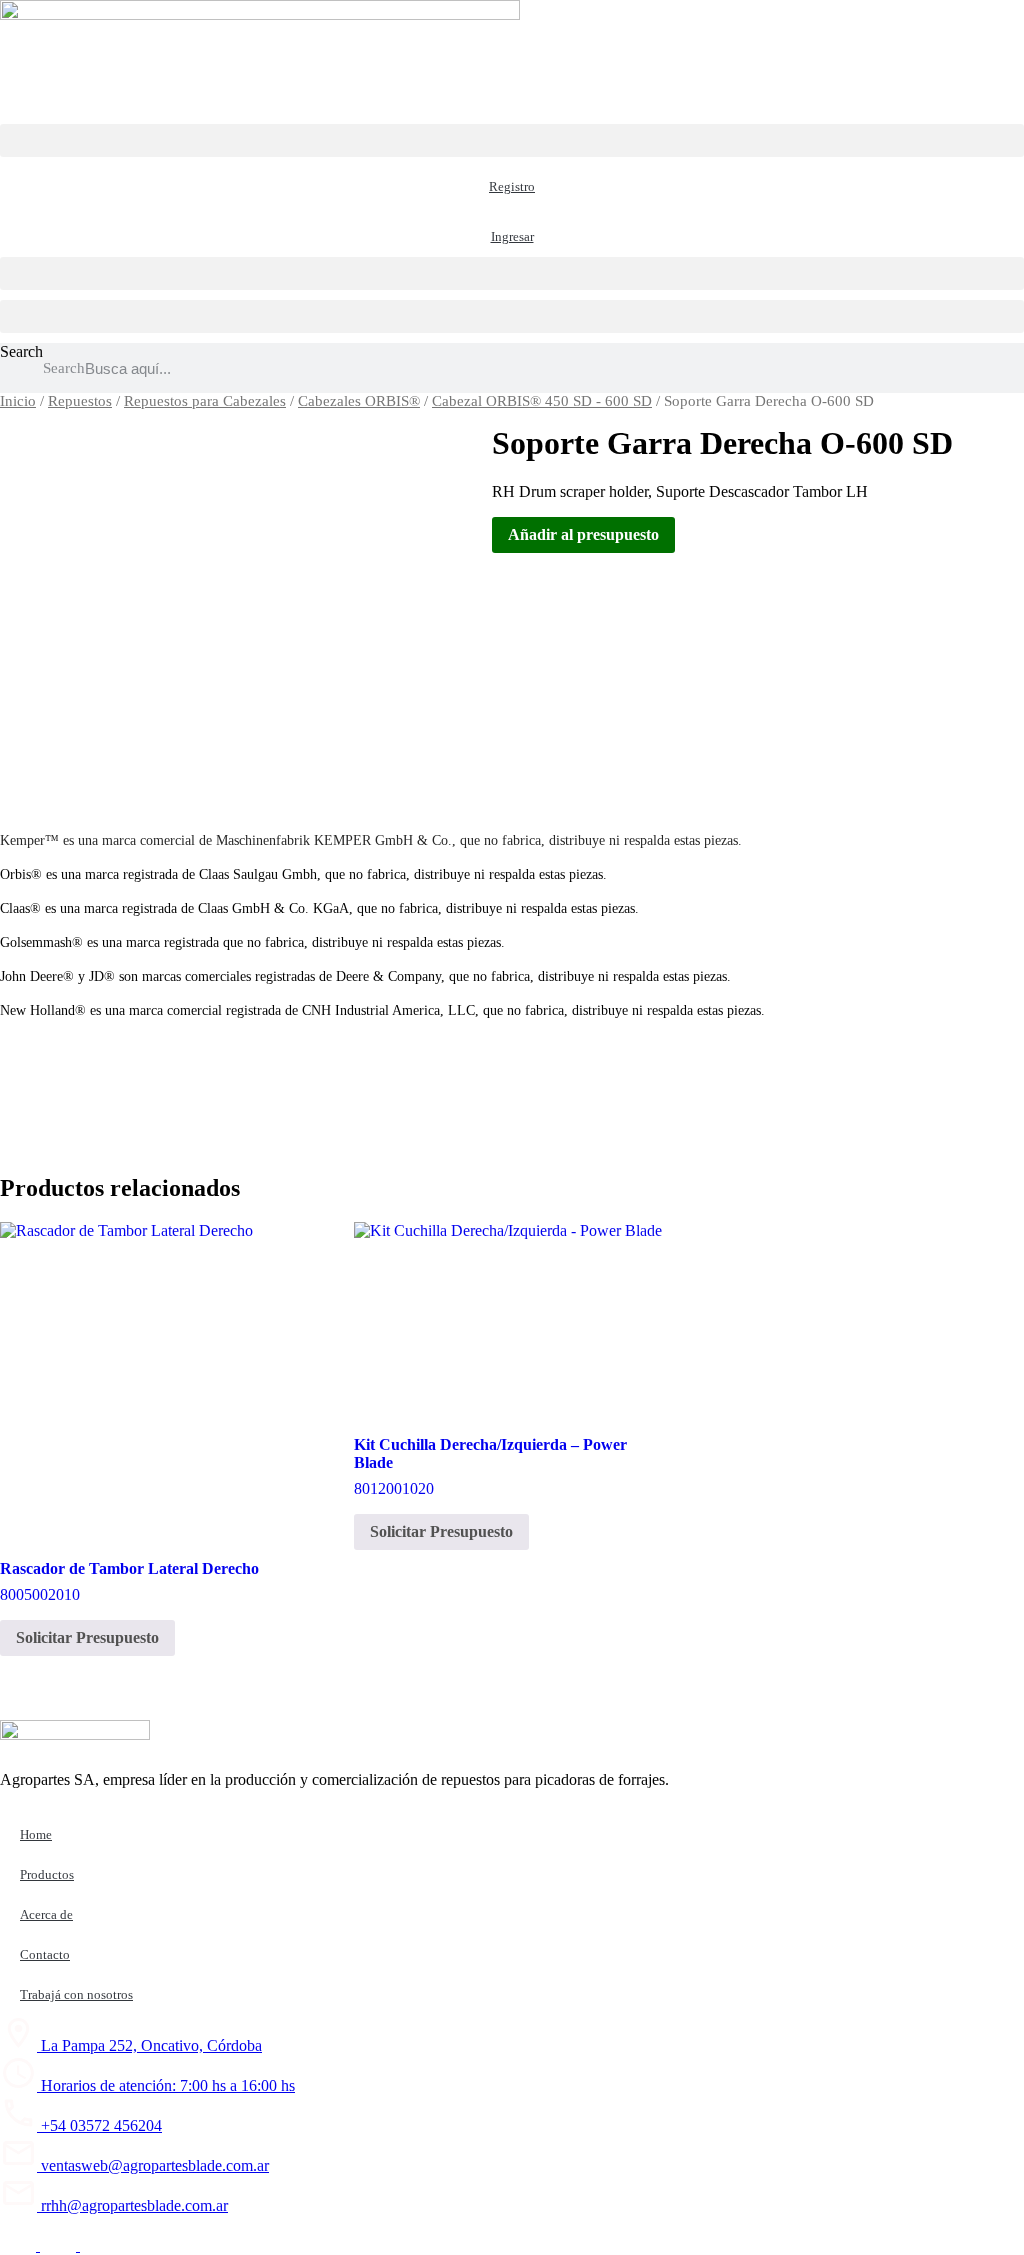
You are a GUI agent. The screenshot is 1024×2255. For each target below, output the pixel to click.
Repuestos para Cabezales (205, 401)
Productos (47, 1874)
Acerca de (46, 1914)
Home (36, 1834)
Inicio (18, 401)
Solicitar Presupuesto (87, 1637)
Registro (512, 186)
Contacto (45, 1954)
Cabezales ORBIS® (359, 401)
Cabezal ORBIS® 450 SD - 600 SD (542, 401)
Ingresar (512, 236)
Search (21, 351)
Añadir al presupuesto (583, 534)
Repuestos (80, 401)
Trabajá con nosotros (76, 1994)
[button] (512, 140)
